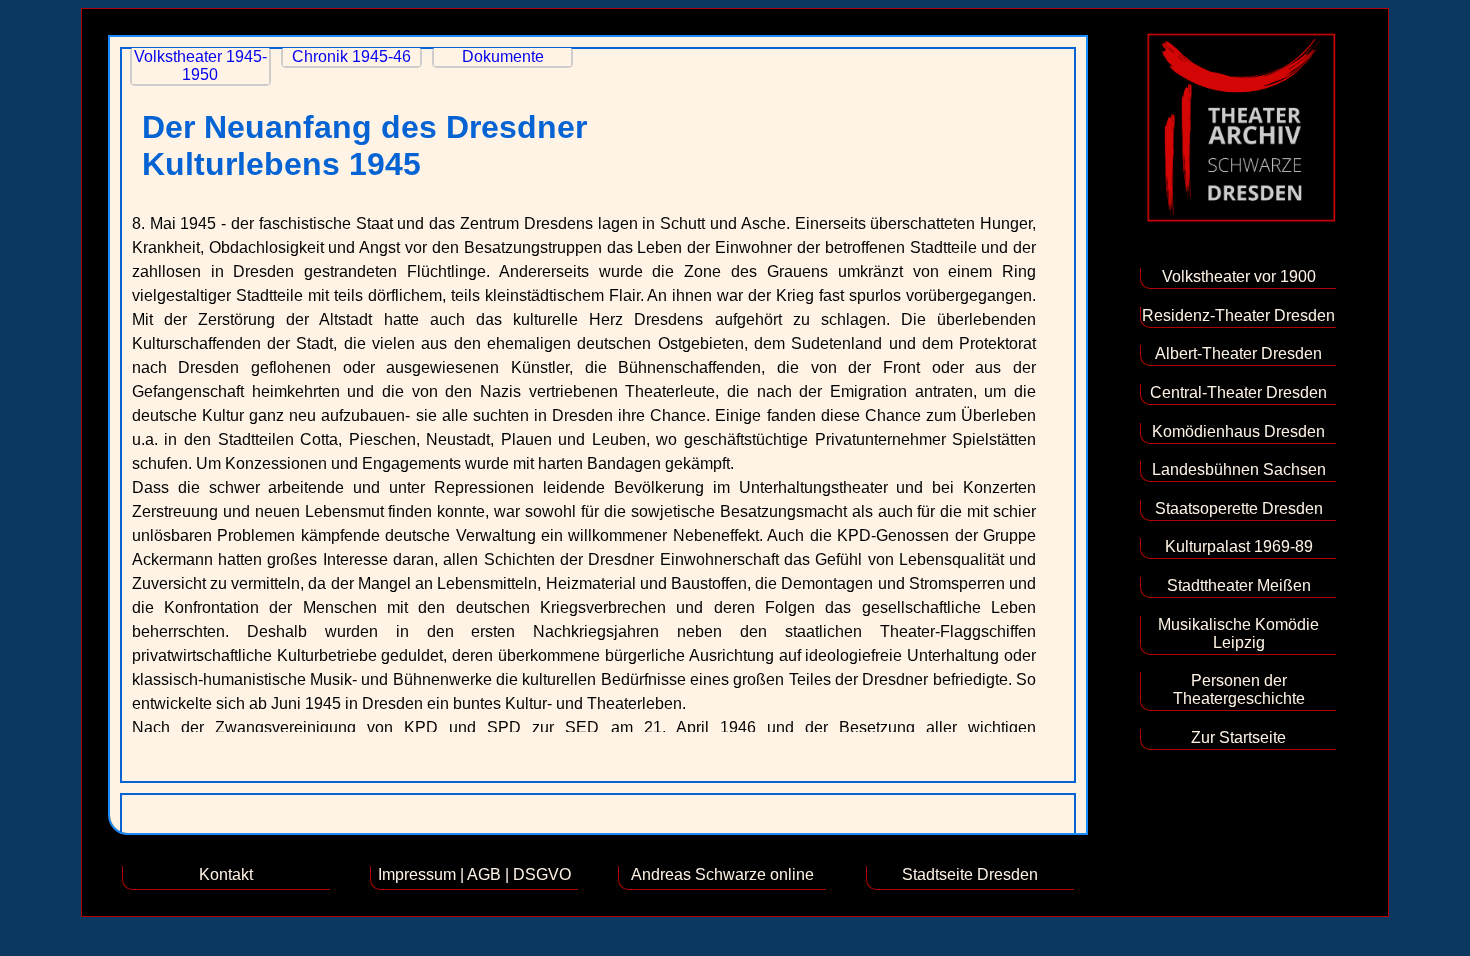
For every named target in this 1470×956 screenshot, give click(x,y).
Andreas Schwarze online (722, 874)
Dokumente (503, 56)
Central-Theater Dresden (1238, 392)
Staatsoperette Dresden (1239, 508)
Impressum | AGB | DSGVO (474, 874)
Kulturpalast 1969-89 (1239, 546)
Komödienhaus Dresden (1238, 431)
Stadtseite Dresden (970, 874)
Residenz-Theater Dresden (1238, 315)
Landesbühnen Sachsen (1239, 469)
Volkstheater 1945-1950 (200, 65)
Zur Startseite (1238, 737)
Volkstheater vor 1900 (1239, 276)
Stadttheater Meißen (1239, 585)
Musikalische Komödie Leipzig (1238, 633)
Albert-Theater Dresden (1238, 353)
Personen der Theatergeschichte (1239, 689)
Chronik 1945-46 (351, 56)
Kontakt (226, 874)
